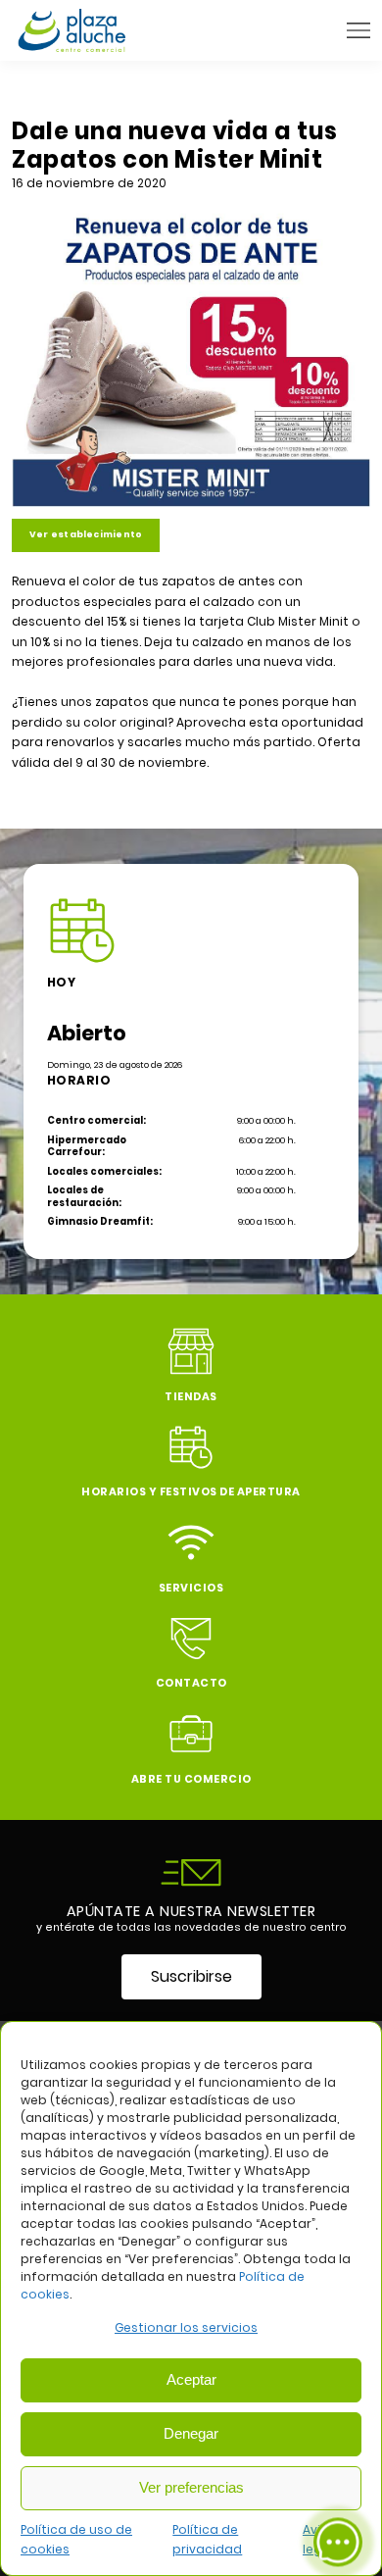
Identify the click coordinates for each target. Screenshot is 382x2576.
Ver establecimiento (86, 534)
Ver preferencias (191, 2487)
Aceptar (191, 2379)
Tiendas (191, 1397)
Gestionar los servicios (186, 2327)
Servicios (191, 1588)
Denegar (191, 2433)
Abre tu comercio (191, 1779)
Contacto (191, 1683)
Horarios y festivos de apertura (191, 1492)
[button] (358, 30)
